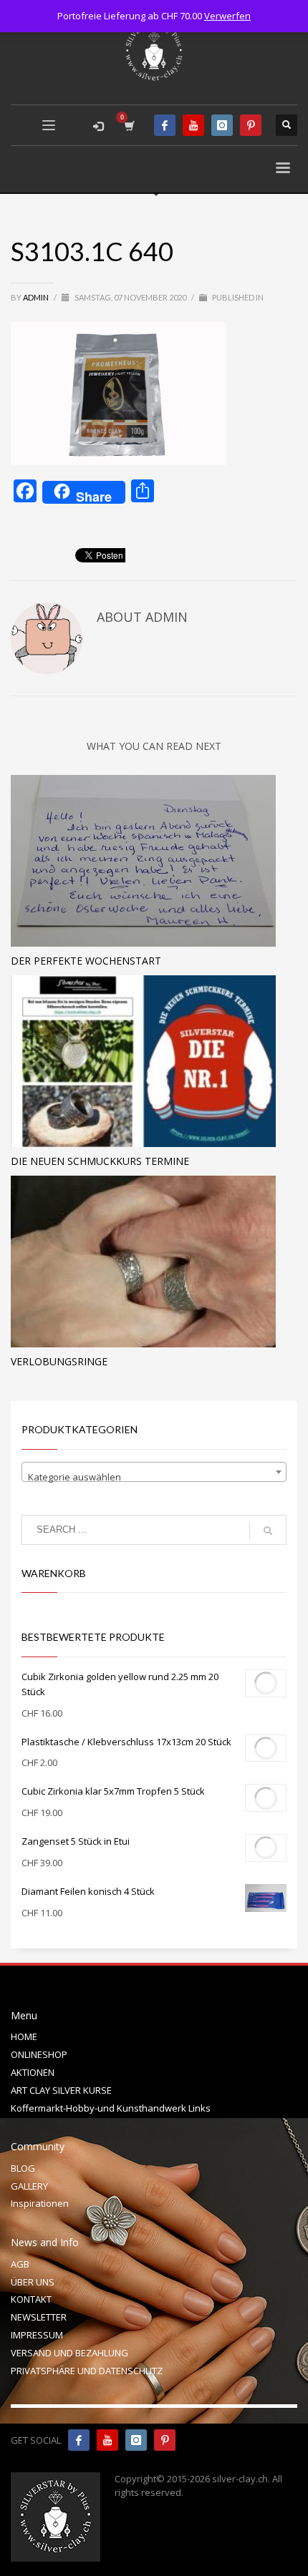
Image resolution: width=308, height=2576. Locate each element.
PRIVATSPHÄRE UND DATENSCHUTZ (87, 2371)
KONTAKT (31, 2299)
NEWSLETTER (39, 2317)
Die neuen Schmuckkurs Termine (100, 1161)
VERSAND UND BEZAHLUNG (69, 2353)
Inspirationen (40, 2203)
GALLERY (29, 2186)
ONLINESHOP (39, 2054)
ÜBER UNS (33, 2282)
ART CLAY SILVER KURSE (61, 2090)
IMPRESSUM (37, 2335)
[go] (268, 1531)
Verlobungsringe (59, 1361)
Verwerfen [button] (227, 16)
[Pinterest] (251, 125)
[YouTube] (193, 125)
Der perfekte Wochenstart (86, 961)
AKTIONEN (33, 2072)
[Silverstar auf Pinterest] (165, 2440)
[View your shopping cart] (129, 126)
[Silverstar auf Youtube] (107, 2440)
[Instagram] (222, 125)
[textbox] (154, 1477)
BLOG (23, 2168)
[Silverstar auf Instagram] (136, 2440)
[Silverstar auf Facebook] (79, 2440)
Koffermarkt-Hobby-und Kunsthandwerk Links (111, 2108)
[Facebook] (165, 125)
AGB (20, 2264)
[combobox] (154, 1472)
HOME (24, 2036)
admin (37, 297)
